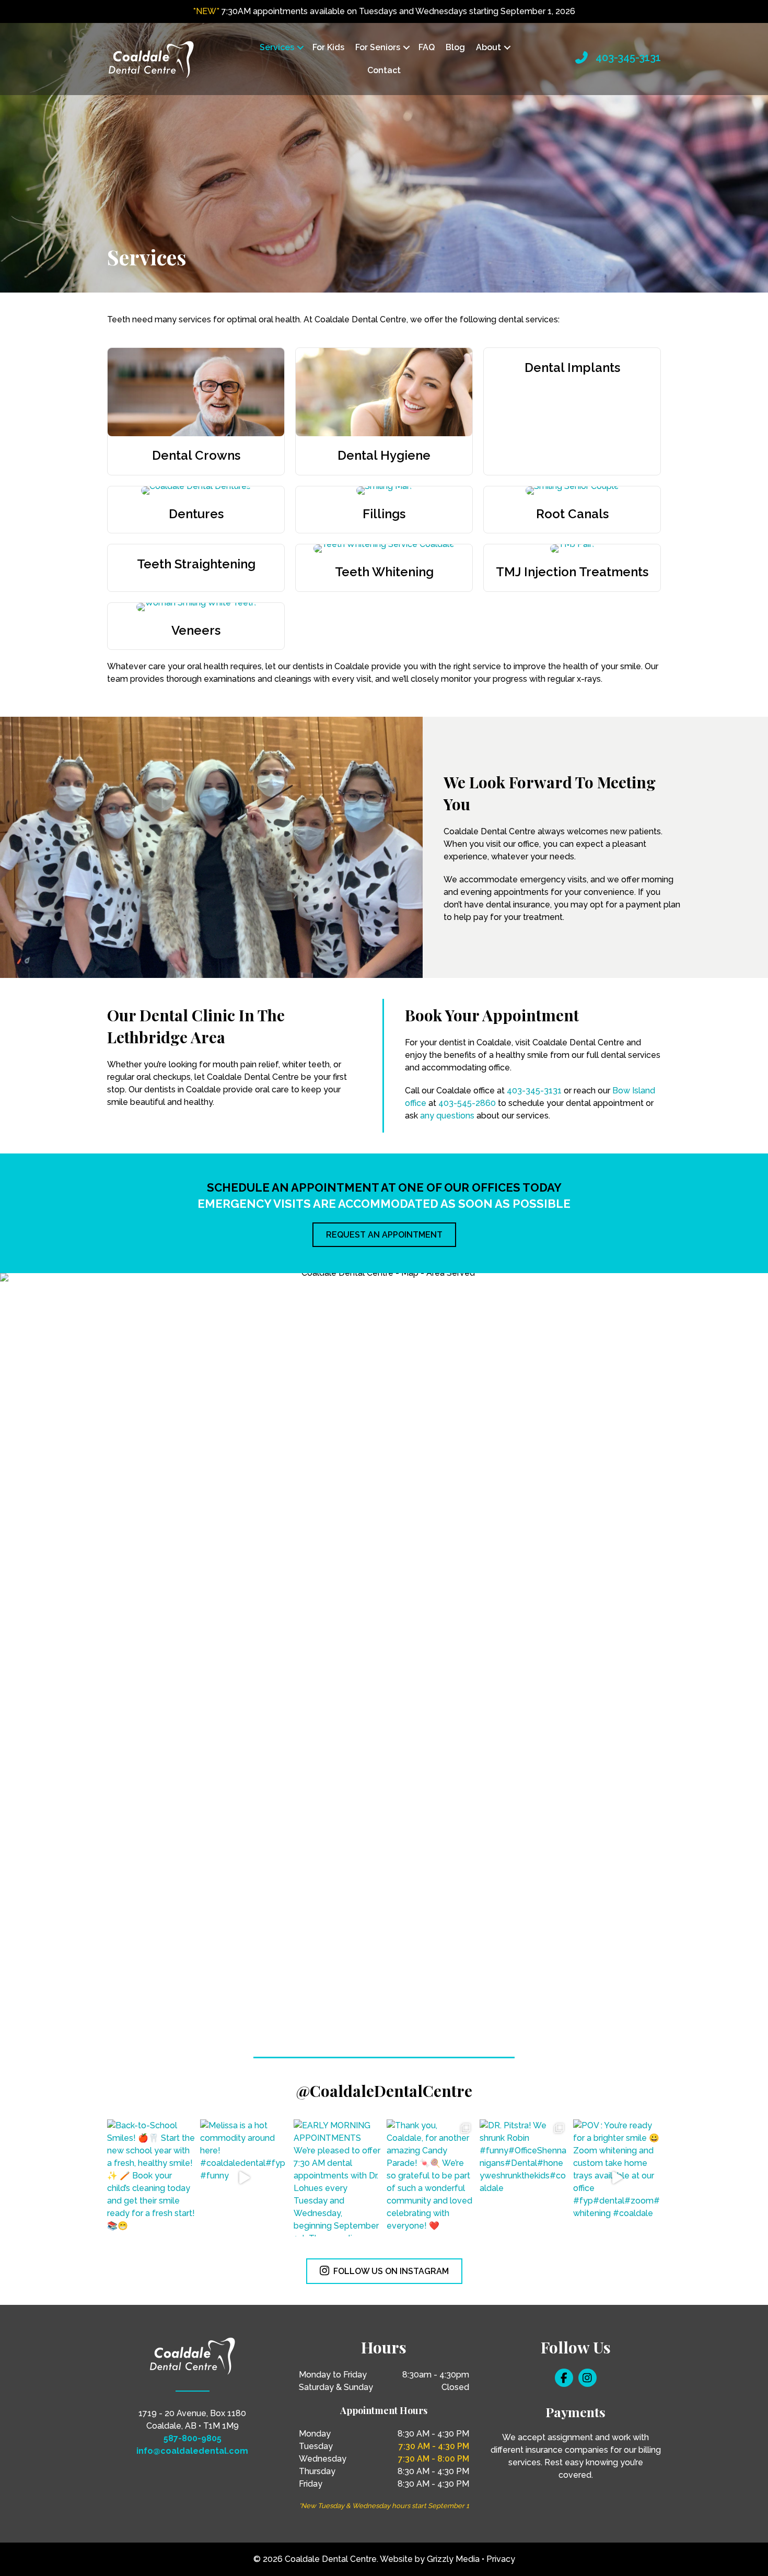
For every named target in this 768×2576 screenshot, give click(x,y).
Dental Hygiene (384, 455)
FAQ (427, 47)
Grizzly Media (453, 2559)
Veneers (196, 630)
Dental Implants (572, 368)
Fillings (384, 514)
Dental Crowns (196, 455)
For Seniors (378, 47)
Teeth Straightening (196, 564)
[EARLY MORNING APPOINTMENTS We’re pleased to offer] (338, 2178)
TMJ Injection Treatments (572, 572)
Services (277, 47)
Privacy (501, 2559)
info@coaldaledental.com (192, 2451)
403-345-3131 (628, 57)
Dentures (196, 514)
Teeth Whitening (384, 572)
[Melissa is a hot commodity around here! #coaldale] (244, 2178)
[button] (300, 48)
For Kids (328, 47)
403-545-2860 (467, 1103)
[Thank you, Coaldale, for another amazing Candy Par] (430, 2178)
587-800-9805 (193, 2438)
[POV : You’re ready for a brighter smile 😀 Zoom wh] (617, 2178)
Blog (455, 47)
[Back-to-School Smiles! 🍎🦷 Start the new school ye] (151, 2178)
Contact (384, 70)
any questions (447, 1116)
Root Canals (572, 514)
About (488, 47)
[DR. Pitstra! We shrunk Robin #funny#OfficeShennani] (523, 2178)
